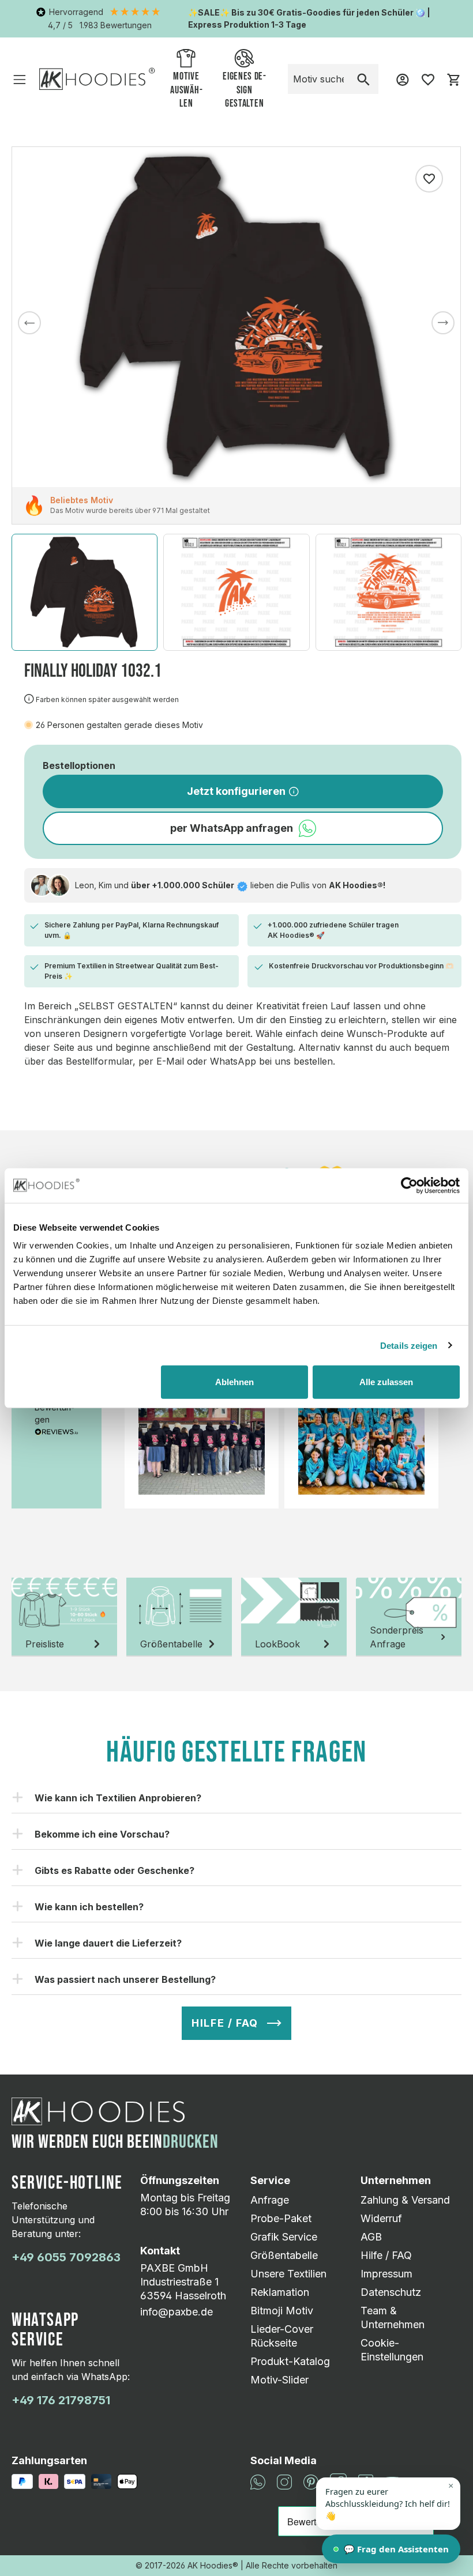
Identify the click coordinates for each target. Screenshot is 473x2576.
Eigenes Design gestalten (244, 90)
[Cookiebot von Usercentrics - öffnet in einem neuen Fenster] (409, 1185)
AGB (371, 2237)
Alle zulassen (386, 1382)
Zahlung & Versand (405, 2200)
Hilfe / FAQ (386, 2255)
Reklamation (280, 2292)
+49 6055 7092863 (66, 2257)
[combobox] (319, 79)
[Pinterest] (311, 2481)
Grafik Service (284, 2237)
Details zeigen (409, 1345)
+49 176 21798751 (61, 2400)
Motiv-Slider (279, 2380)
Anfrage (270, 2200)
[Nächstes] (443, 323)
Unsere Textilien (288, 2274)
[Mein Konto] (403, 79)
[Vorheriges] (29, 323)
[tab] (64, 1617)
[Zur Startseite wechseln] (97, 79)
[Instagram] (284, 2481)
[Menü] (20, 79)
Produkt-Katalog (290, 2361)
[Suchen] (363, 79)
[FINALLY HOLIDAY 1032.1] (236, 317)
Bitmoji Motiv (282, 2311)
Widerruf (381, 2218)
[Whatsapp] (258, 2481)
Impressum (386, 2274)
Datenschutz (391, 2292)
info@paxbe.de (177, 2312)
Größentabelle (284, 2255)
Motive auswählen (186, 90)
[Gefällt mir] (429, 179)
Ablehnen (234, 1382)
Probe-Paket (281, 2218)
